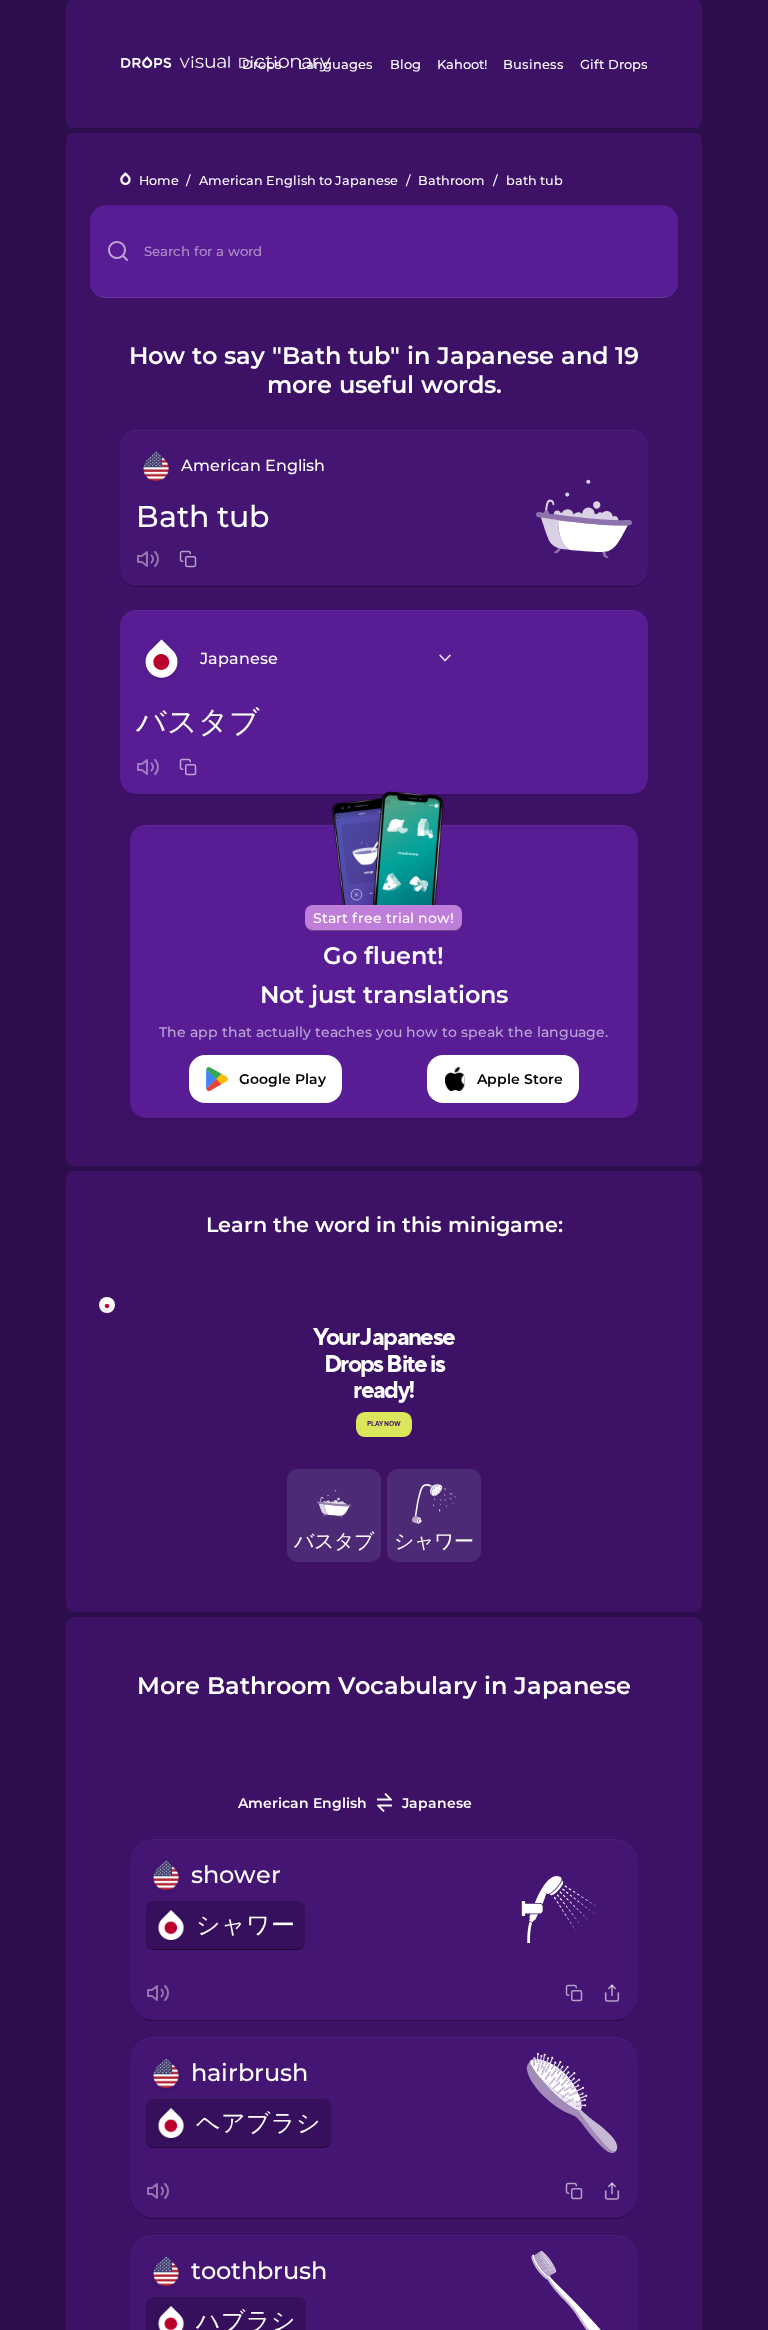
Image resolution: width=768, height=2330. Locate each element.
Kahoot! (462, 64)
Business (533, 64)
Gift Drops (614, 64)
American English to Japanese (298, 180)
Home (159, 180)
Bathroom (451, 180)
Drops (262, 64)
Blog (405, 64)
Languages (335, 64)
